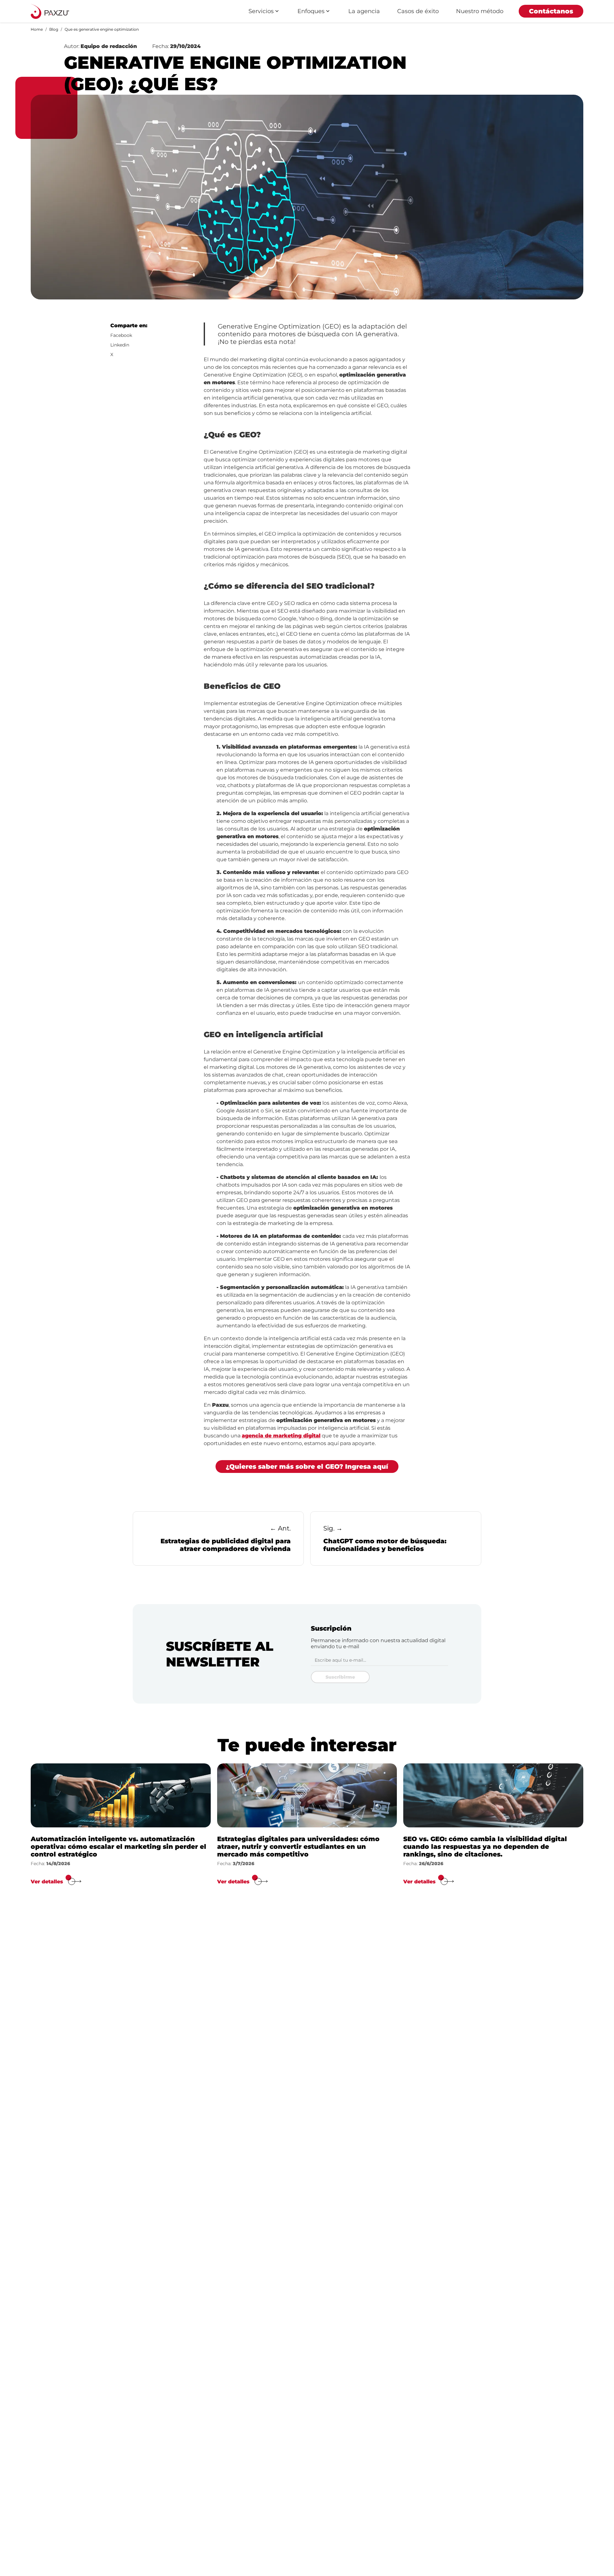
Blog (54, 29)
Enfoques (311, 11)
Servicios (261, 11)
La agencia (364, 11)
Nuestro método (480, 11)
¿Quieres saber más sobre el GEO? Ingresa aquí (307, 1467)
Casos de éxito (418, 11)
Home (37, 29)
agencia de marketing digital (281, 1436)
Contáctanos (551, 11)
